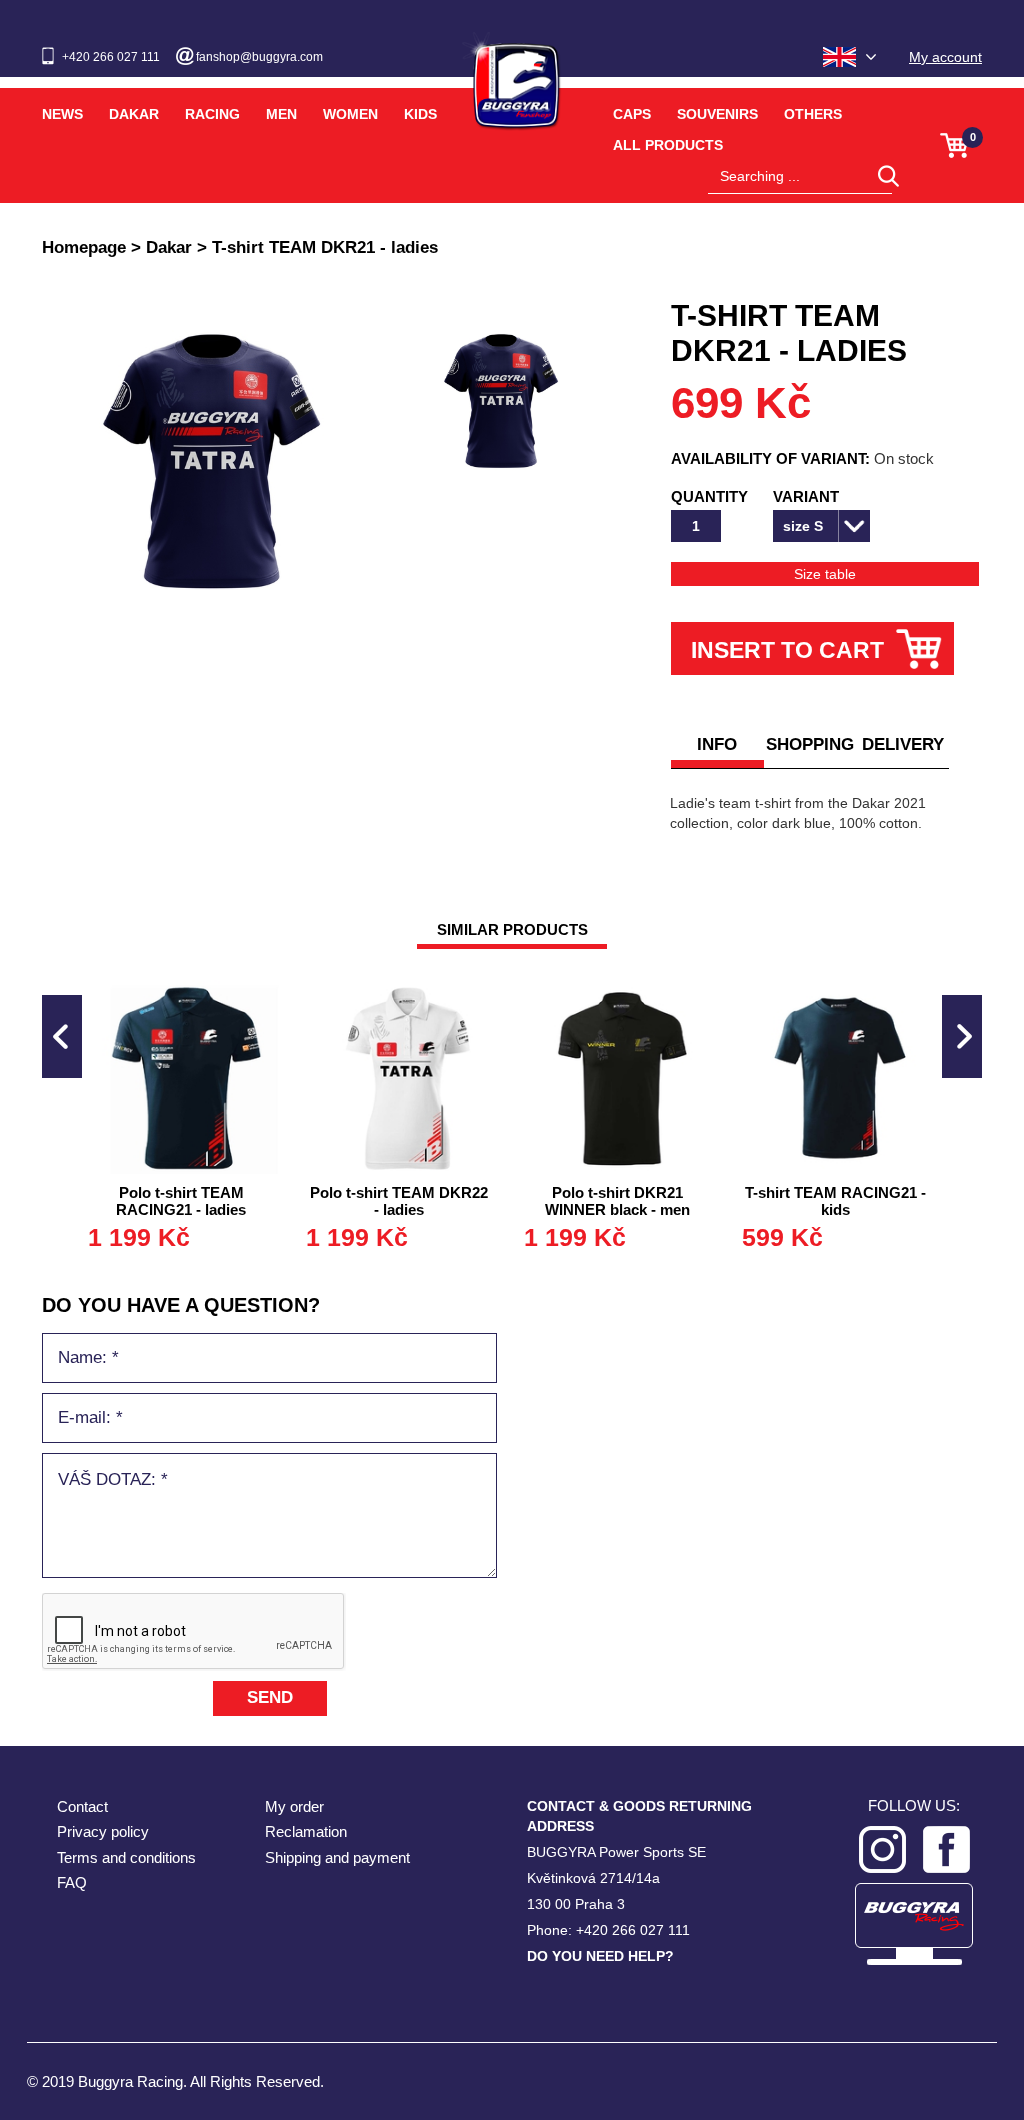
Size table (825, 574)
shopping (810, 744)
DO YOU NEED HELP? (600, 1956)
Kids (420, 114)
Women (350, 114)
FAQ (72, 1882)
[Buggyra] (512, 74)
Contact (82, 1806)
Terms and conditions (126, 1857)
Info (717, 744)
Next (962, 1036)
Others (813, 114)
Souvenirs (717, 114)
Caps (632, 114)
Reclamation (306, 1831)
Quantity (709, 496)
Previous (62, 1036)
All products (668, 145)
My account (945, 57)
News (62, 114)
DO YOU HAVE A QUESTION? (181, 1305)
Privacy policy (103, 1831)
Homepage (84, 247)
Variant (806, 496)
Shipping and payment (337, 1857)
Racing (212, 114)
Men (281, 114)
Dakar (134, 114)
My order (294, 1806)
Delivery (903, 744)
